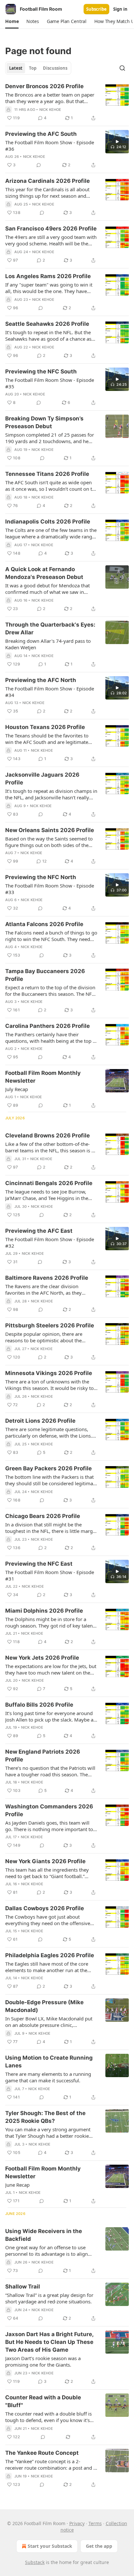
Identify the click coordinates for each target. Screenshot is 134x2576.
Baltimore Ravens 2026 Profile (47, 1278)
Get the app (99, 2546)
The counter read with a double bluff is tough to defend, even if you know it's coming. (48, 2417)
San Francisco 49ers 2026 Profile (51, 229)
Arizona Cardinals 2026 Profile (47, 181)
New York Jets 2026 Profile (42, 1658)
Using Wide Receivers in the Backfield (44, 2235)
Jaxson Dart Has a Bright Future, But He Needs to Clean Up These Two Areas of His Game (49, 2342)
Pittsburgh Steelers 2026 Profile (50, 1325)
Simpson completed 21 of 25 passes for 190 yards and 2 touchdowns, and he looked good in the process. (50, 438)
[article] (67, 102)
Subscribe (96, 9)
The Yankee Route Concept (42, 2453)
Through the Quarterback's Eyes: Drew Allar (50, 629)
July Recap (17, 1089)
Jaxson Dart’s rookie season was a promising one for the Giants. (43, 2361)
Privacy (77, 2523)
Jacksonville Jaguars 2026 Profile (42, 779)
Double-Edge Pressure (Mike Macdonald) (44, 2006)
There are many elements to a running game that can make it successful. (48, 2077)
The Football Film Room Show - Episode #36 (50, 146)
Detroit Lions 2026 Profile (40, 1421)
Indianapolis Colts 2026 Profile (48, 522)
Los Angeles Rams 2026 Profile (48, 276)
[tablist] (38, 68)
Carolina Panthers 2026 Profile (47, 1026)
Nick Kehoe (50, 110)
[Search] (122, 68)
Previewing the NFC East (39, 1564)
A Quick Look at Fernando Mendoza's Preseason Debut (44, 573)
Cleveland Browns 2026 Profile (47, 1135)
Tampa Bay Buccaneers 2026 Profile (45, 975)
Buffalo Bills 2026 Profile (39, 1705)
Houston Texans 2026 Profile (45, 727)
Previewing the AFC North (41, 680)
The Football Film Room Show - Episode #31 (50, 1575)
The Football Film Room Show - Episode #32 (50, 1242)
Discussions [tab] (55, 68)
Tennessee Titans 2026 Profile (47, 474)
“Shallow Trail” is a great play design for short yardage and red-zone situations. (49, 2298)
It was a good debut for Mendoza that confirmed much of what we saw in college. (47, 589)
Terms (95, 2523)
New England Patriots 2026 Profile (43, 1756)
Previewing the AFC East (39, 1231)
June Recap (17, 2185)
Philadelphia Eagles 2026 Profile (50, 1955)
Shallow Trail (23, 2287)
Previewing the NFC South (41, 371)
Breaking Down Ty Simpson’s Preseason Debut (44, 422)
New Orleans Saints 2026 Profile (50, 830)
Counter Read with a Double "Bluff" (43, 2401)
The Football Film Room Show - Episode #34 (50, 692)
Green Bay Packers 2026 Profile (48, 1468)
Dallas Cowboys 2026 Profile (45, 1908)
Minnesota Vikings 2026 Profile (49, 1373)
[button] (12, 21)
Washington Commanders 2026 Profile (49, 1810)
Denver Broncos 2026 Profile (44, 86)
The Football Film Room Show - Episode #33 (50, 889)
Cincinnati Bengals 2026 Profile (49, 1183)
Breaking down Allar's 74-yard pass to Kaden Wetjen (48, 644)
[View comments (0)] (39, 165)
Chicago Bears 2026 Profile (43, 1516)
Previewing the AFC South (41, 134)
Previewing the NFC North (41, 877)
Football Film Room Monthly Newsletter (43, 1077)
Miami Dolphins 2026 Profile (44, 1611)
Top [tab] (33, 68)
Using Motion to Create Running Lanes (49, 2062)
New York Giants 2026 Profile (45, 1861)
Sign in (120, 9)
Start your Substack (50, 2546)
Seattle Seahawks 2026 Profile (47, 324)
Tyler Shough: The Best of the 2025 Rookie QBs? (45, 2117)
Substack (35, 2562)
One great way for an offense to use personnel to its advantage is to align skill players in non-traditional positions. (50, 2251)
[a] (117, 142)
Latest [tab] (16, 68)
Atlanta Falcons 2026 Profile (44, 924)
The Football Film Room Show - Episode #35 (50, 383)
